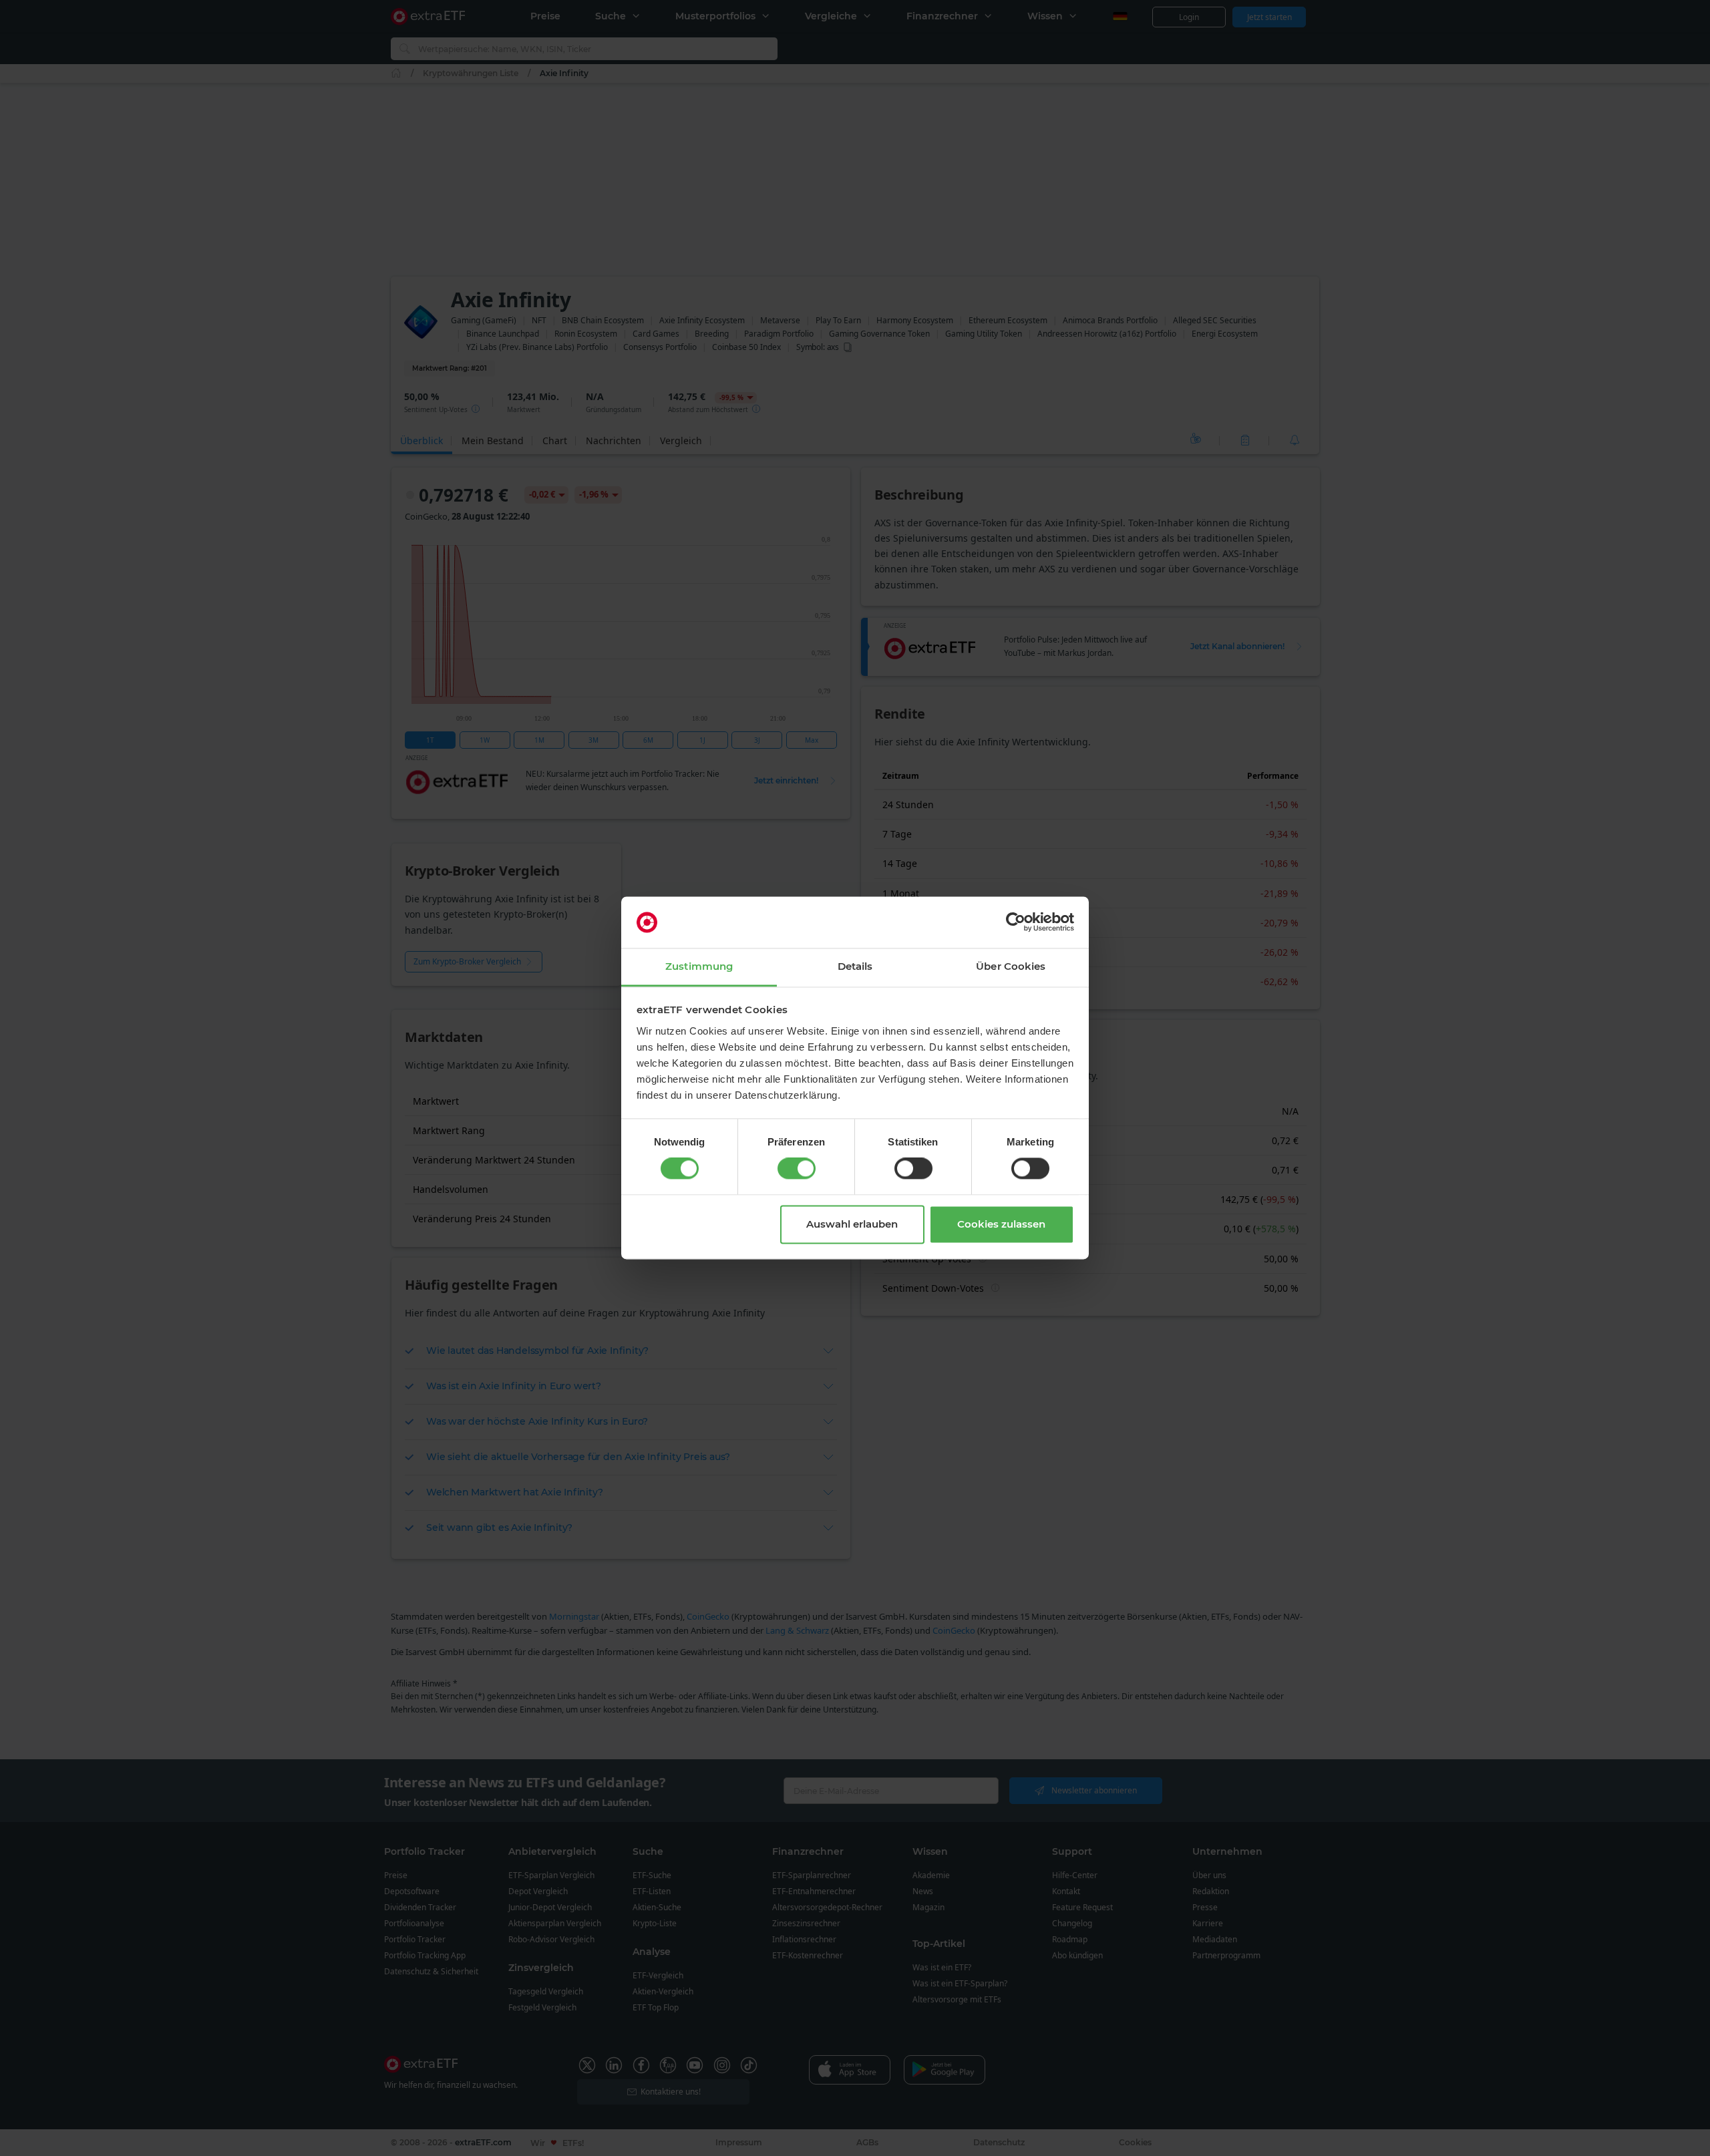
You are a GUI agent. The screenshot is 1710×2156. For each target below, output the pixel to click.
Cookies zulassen (1001, 1224)
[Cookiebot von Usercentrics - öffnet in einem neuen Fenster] (1016, 922)
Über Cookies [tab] (1011, 966)
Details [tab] (855, 966)
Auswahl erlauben (852, 1224)
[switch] (797, 1169)
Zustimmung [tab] (699, 966)
